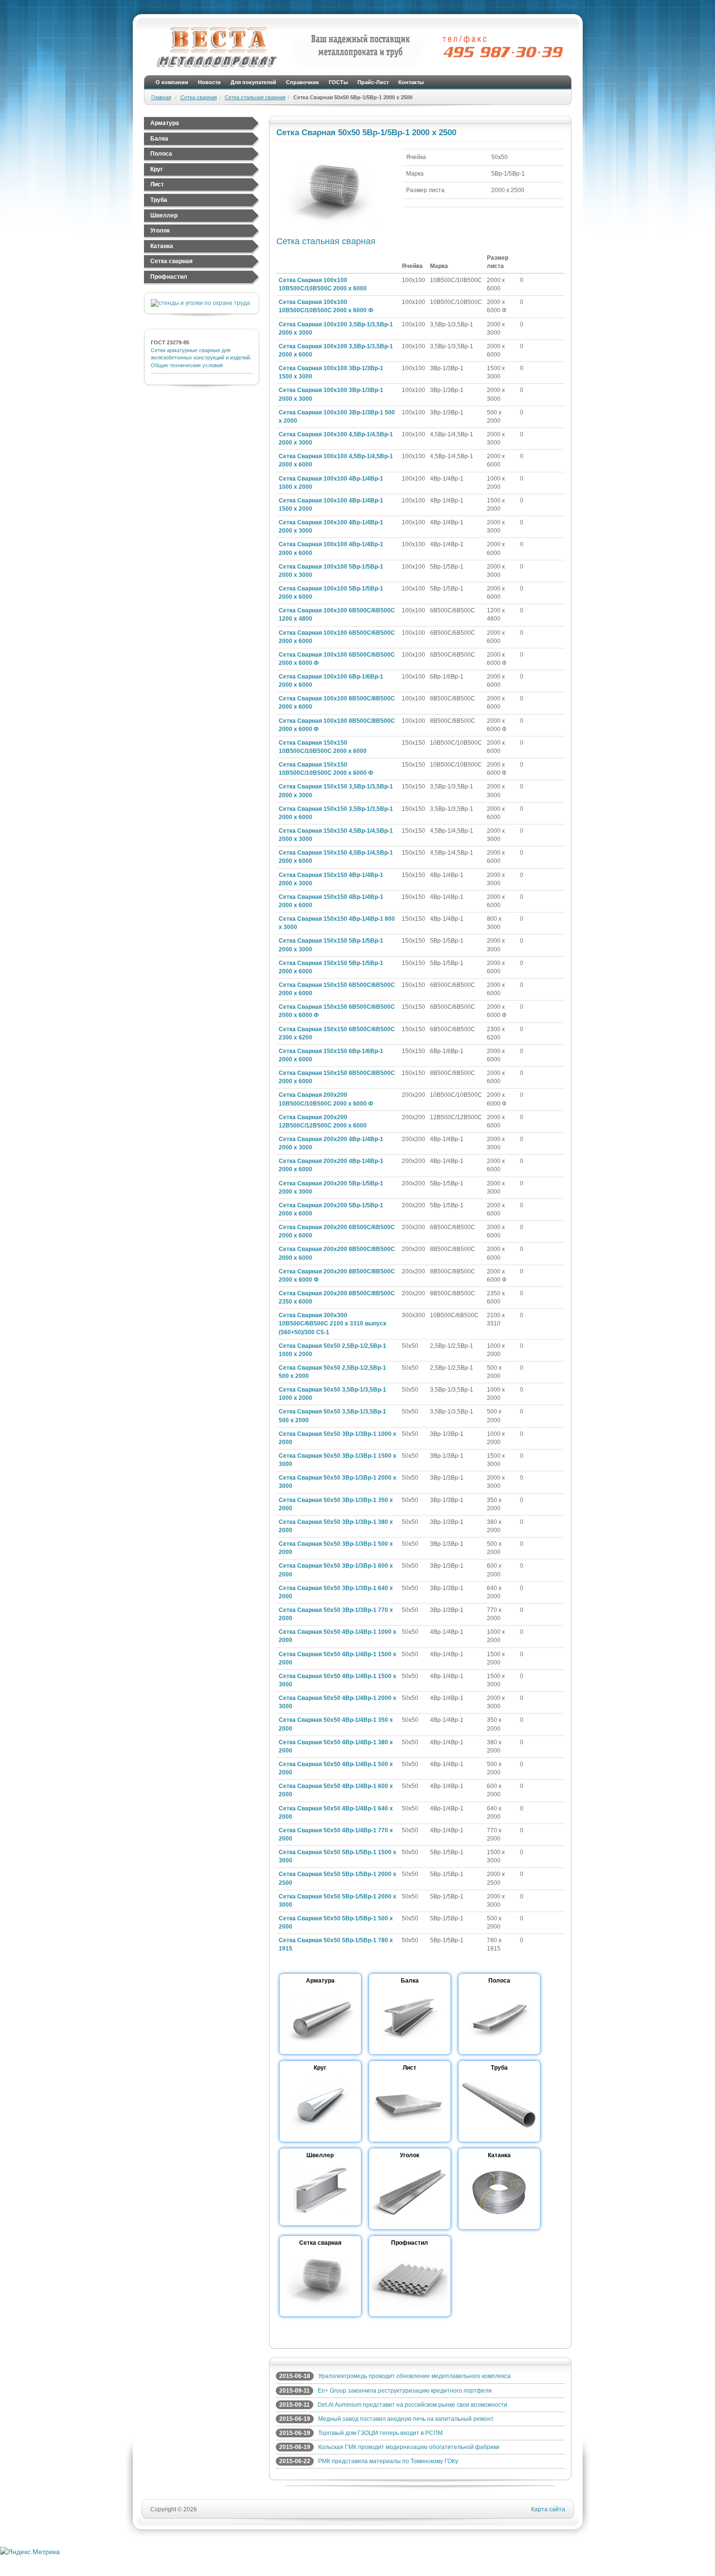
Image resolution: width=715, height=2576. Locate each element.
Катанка (162, 246)
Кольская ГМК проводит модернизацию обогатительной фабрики (409, 2447)
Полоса (161, 154)
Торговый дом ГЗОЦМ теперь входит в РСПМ (380, 2433)
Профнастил (169, 277)
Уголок (160, 231)
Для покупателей (253, 82)
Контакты (411, 82)
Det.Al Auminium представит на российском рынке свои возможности (412, 2405)
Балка (159, 139)
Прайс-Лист (373, 82)
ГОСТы (338, 82)
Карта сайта (548, 2509)
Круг (157, 169)
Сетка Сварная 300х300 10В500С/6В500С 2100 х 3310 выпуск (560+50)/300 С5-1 (332, 1324)
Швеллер (164, 215)
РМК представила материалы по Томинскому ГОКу (388, 2461)
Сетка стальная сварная (255, 97)
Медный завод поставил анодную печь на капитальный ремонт (406, 2419)
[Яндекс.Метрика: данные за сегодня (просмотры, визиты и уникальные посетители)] (30, 2552)
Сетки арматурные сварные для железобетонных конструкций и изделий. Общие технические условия (201, 358)
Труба (159, 200)
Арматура (165, 123)
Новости (209, 82)
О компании (172, 82)
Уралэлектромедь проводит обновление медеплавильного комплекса (414, 2376)
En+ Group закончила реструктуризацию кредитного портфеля (405, 2391)
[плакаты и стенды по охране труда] (200, 303)
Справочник (303, 82)
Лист (157, 184)
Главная (161, 97)
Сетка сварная (199, 97)
